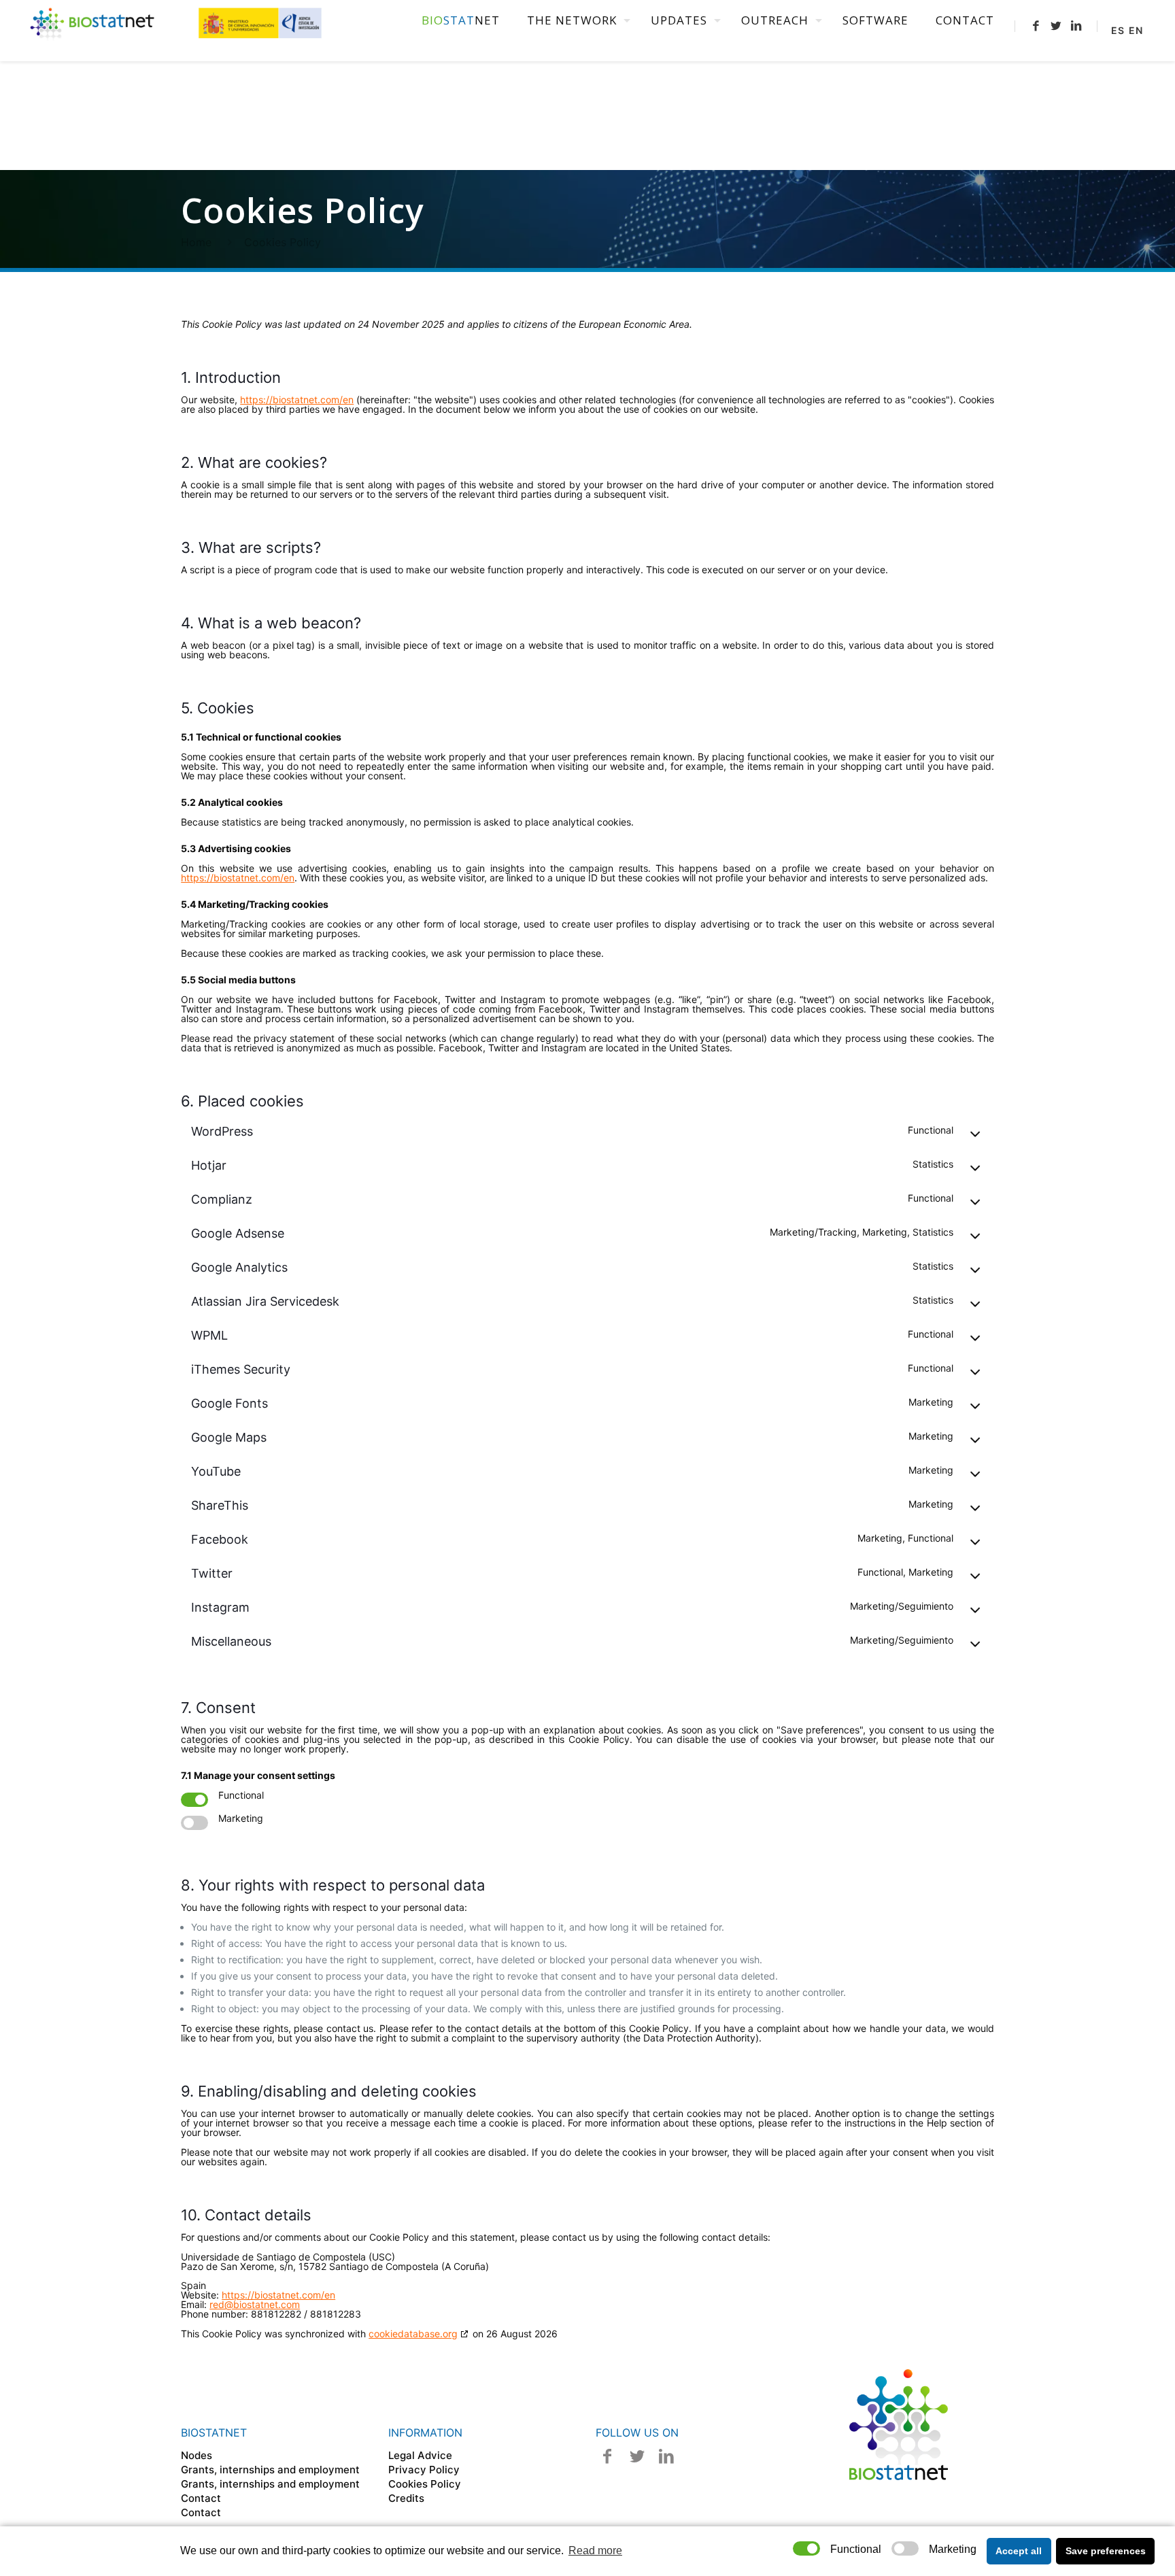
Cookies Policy (425, 2484)
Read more (595, 2550)
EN (1136, 30)
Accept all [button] (1019, 2551)
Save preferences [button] (1106, 2551)
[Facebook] (1036, 26)
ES (1118, 30)
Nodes (197, 2455)
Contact (201, 2498)
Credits (406, 2498)
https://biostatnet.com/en (297, 400)
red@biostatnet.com (255, 2304)
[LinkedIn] (1076, 26)
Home (196, 242)
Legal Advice (420, 2455)
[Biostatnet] (177, 20)
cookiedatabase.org (413, 2334)
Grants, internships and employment (270, 2470)
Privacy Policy (424, 2470)
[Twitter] (1056, 26)
